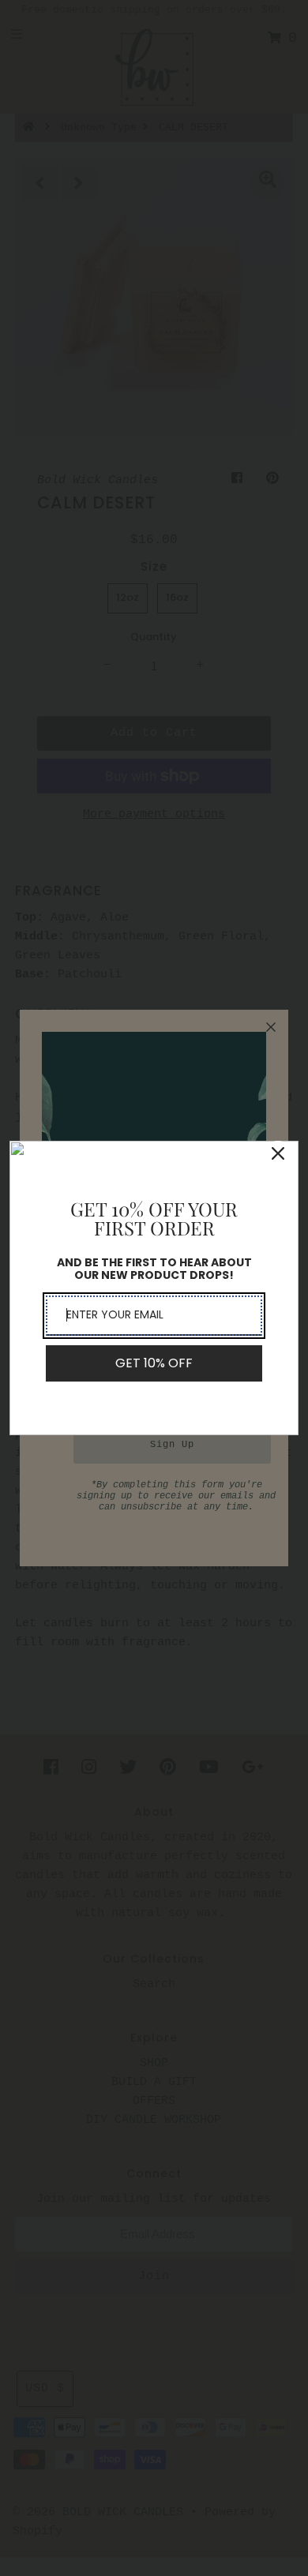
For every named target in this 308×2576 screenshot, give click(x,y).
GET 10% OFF (154, 1363)
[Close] (278, 1153)
